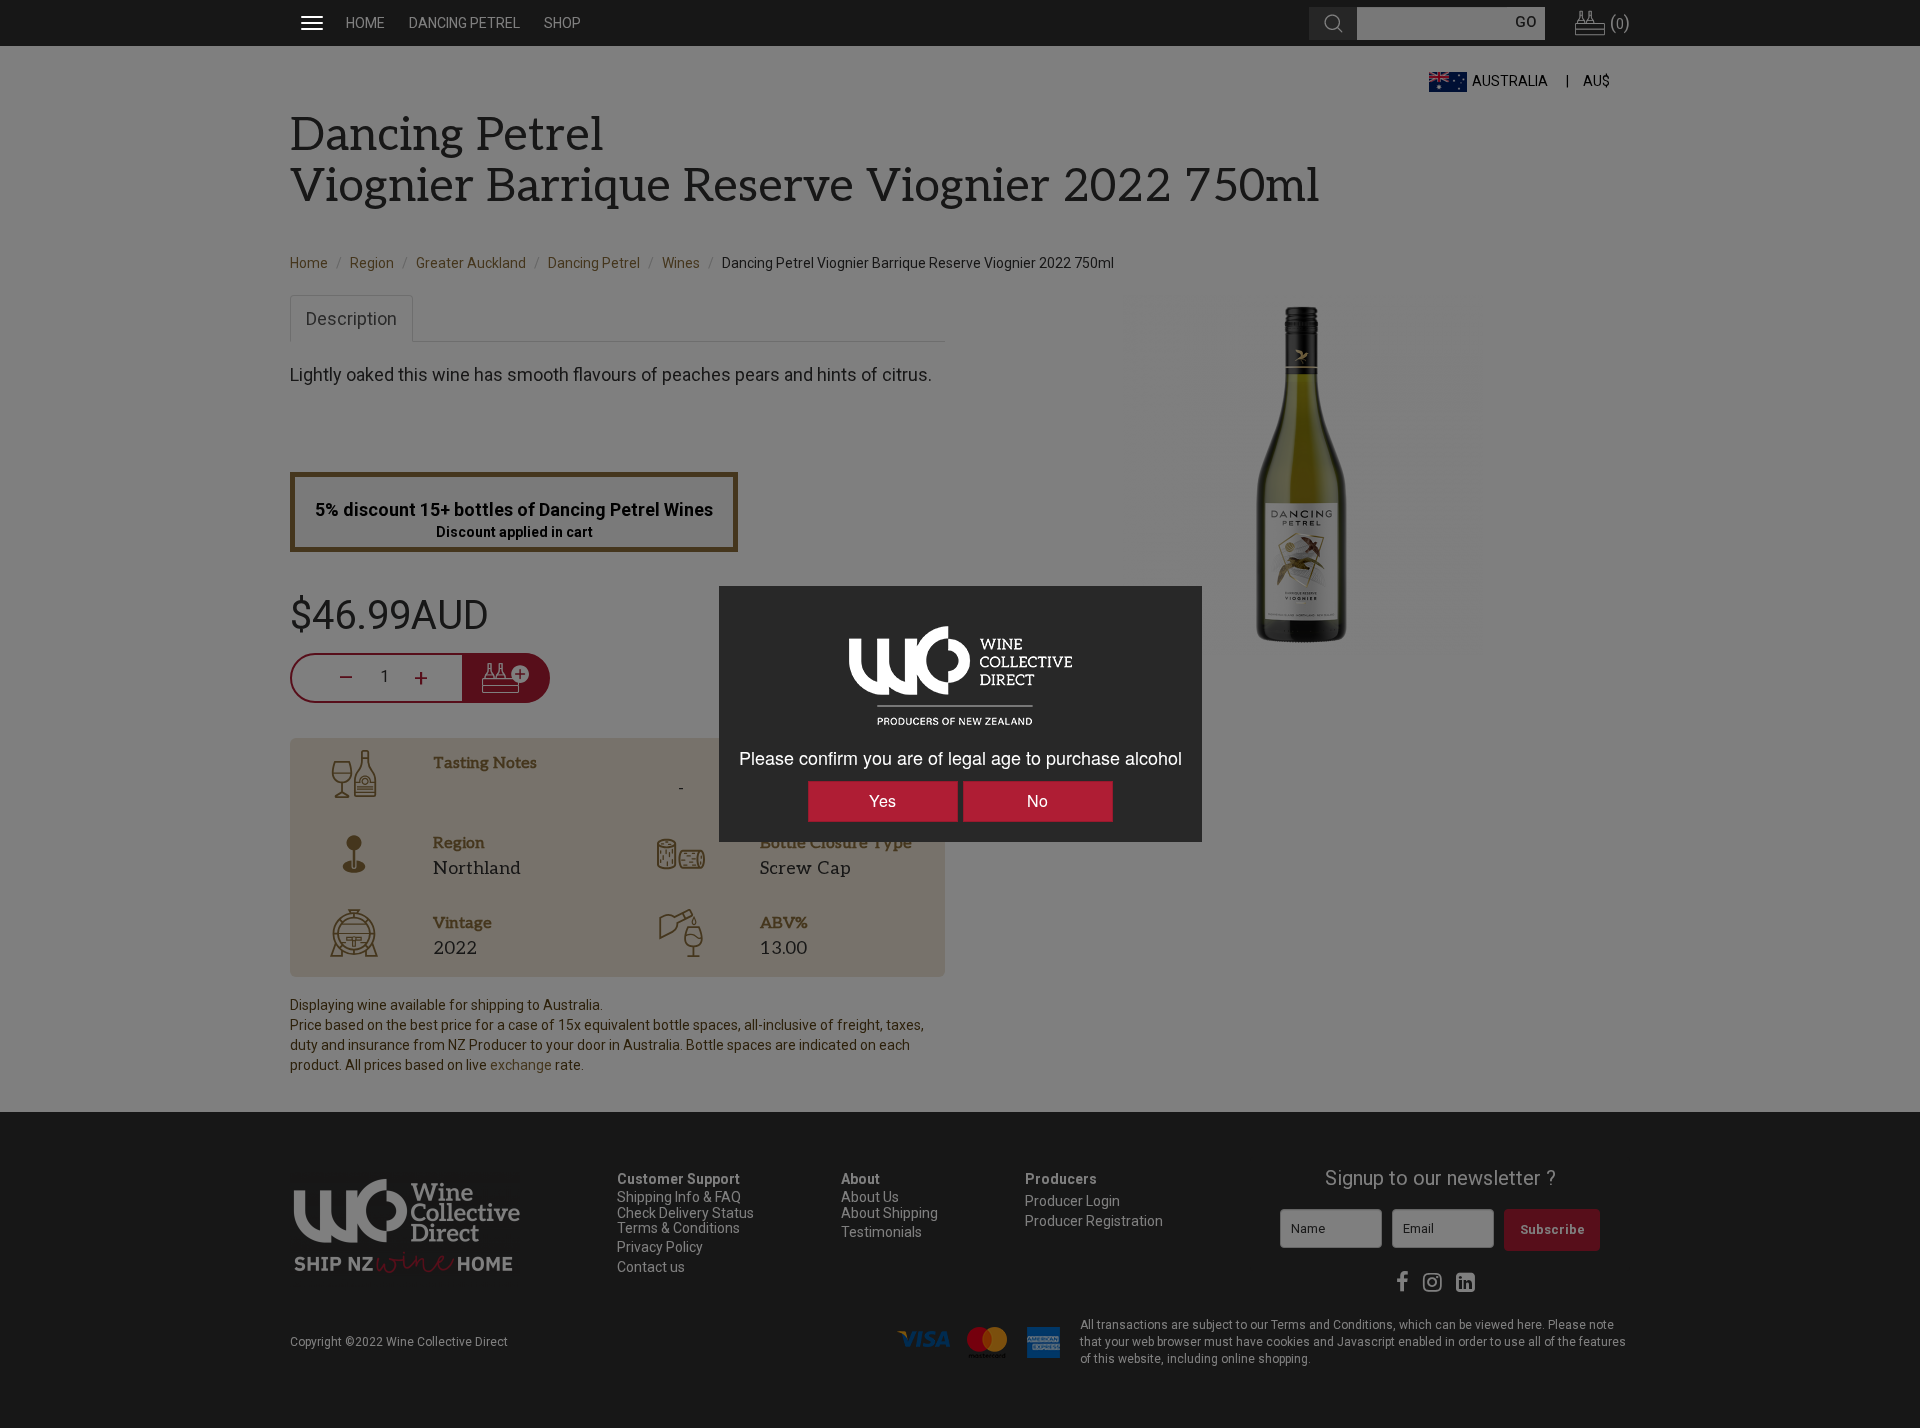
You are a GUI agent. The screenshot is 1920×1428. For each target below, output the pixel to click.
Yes (882, 800)
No (1037, 800)
